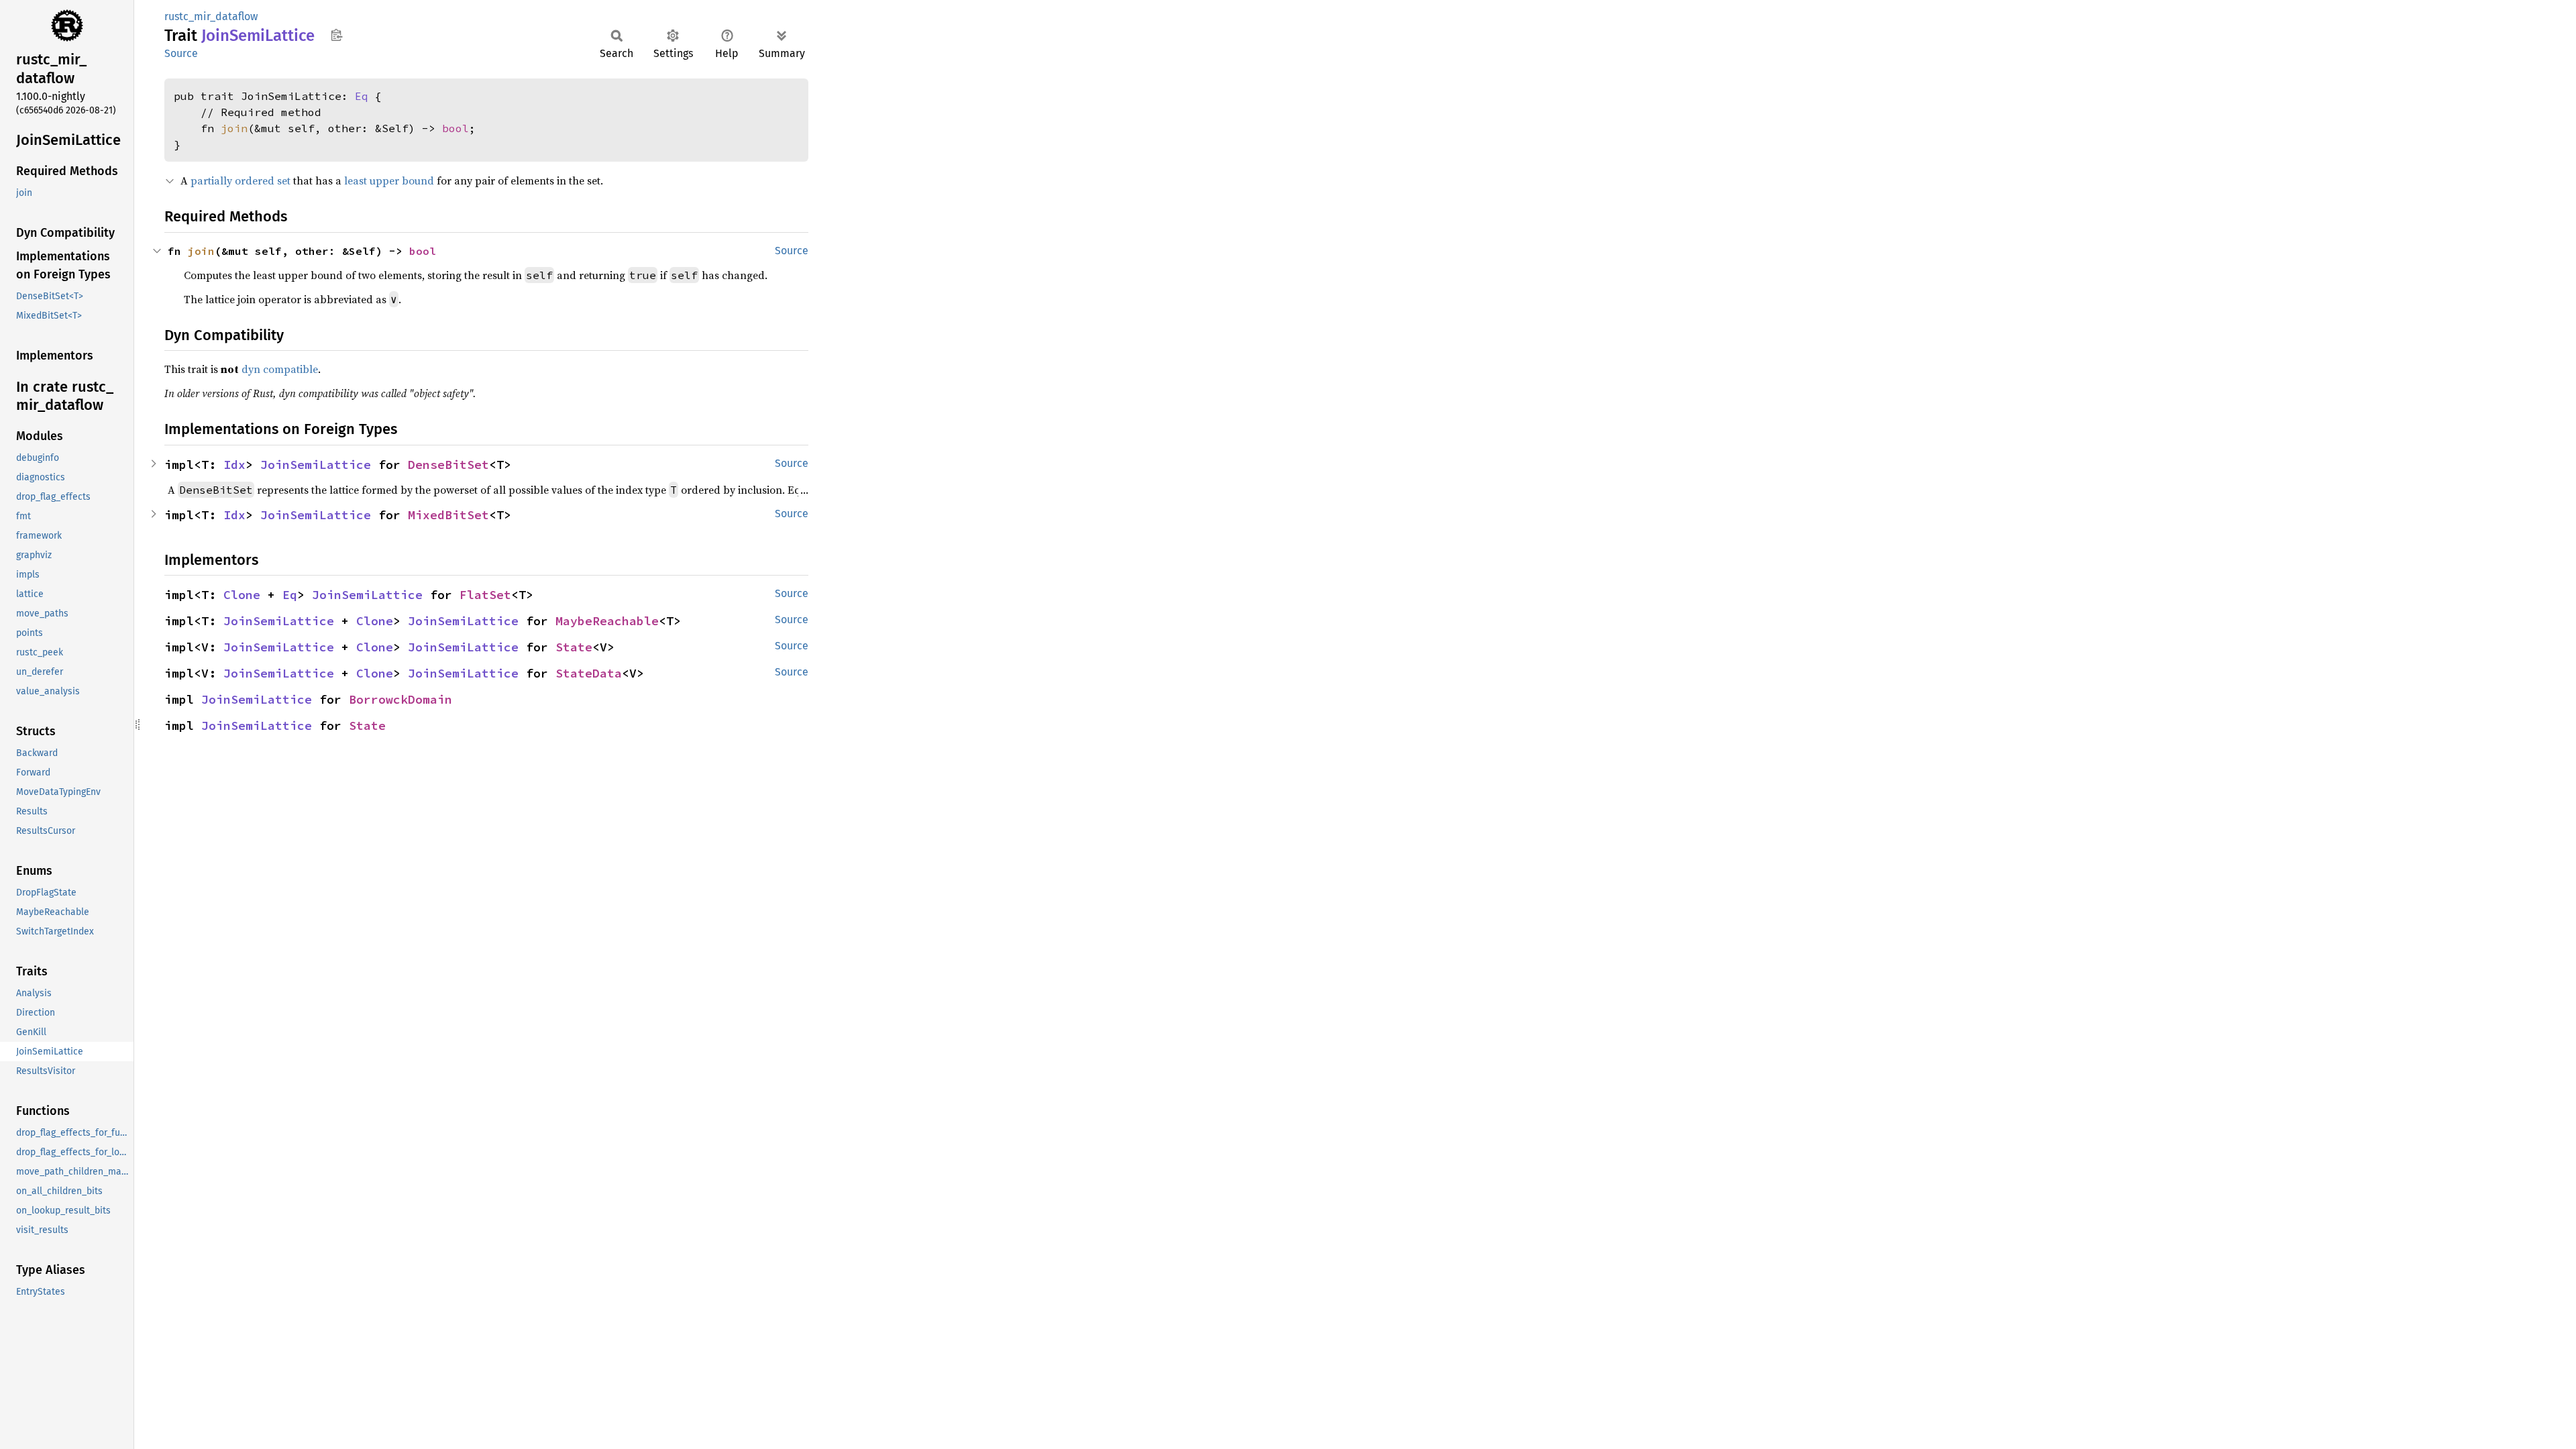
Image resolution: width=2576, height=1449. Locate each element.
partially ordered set (240, 180)
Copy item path (336, 35)
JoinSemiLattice (316, 465)
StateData (589, 673)
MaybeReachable (607, 621)
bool (455, 128)
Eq (362, 96)
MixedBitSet (448, 515)
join (234, 128)
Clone (242, 595)
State (574, 647)
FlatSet (485, 595)
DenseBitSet (448, 465)
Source (181, 53)
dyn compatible (280, 369)
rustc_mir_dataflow (211, 16)
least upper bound (389, 180)
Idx (234, 465)
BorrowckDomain (400, 699)
